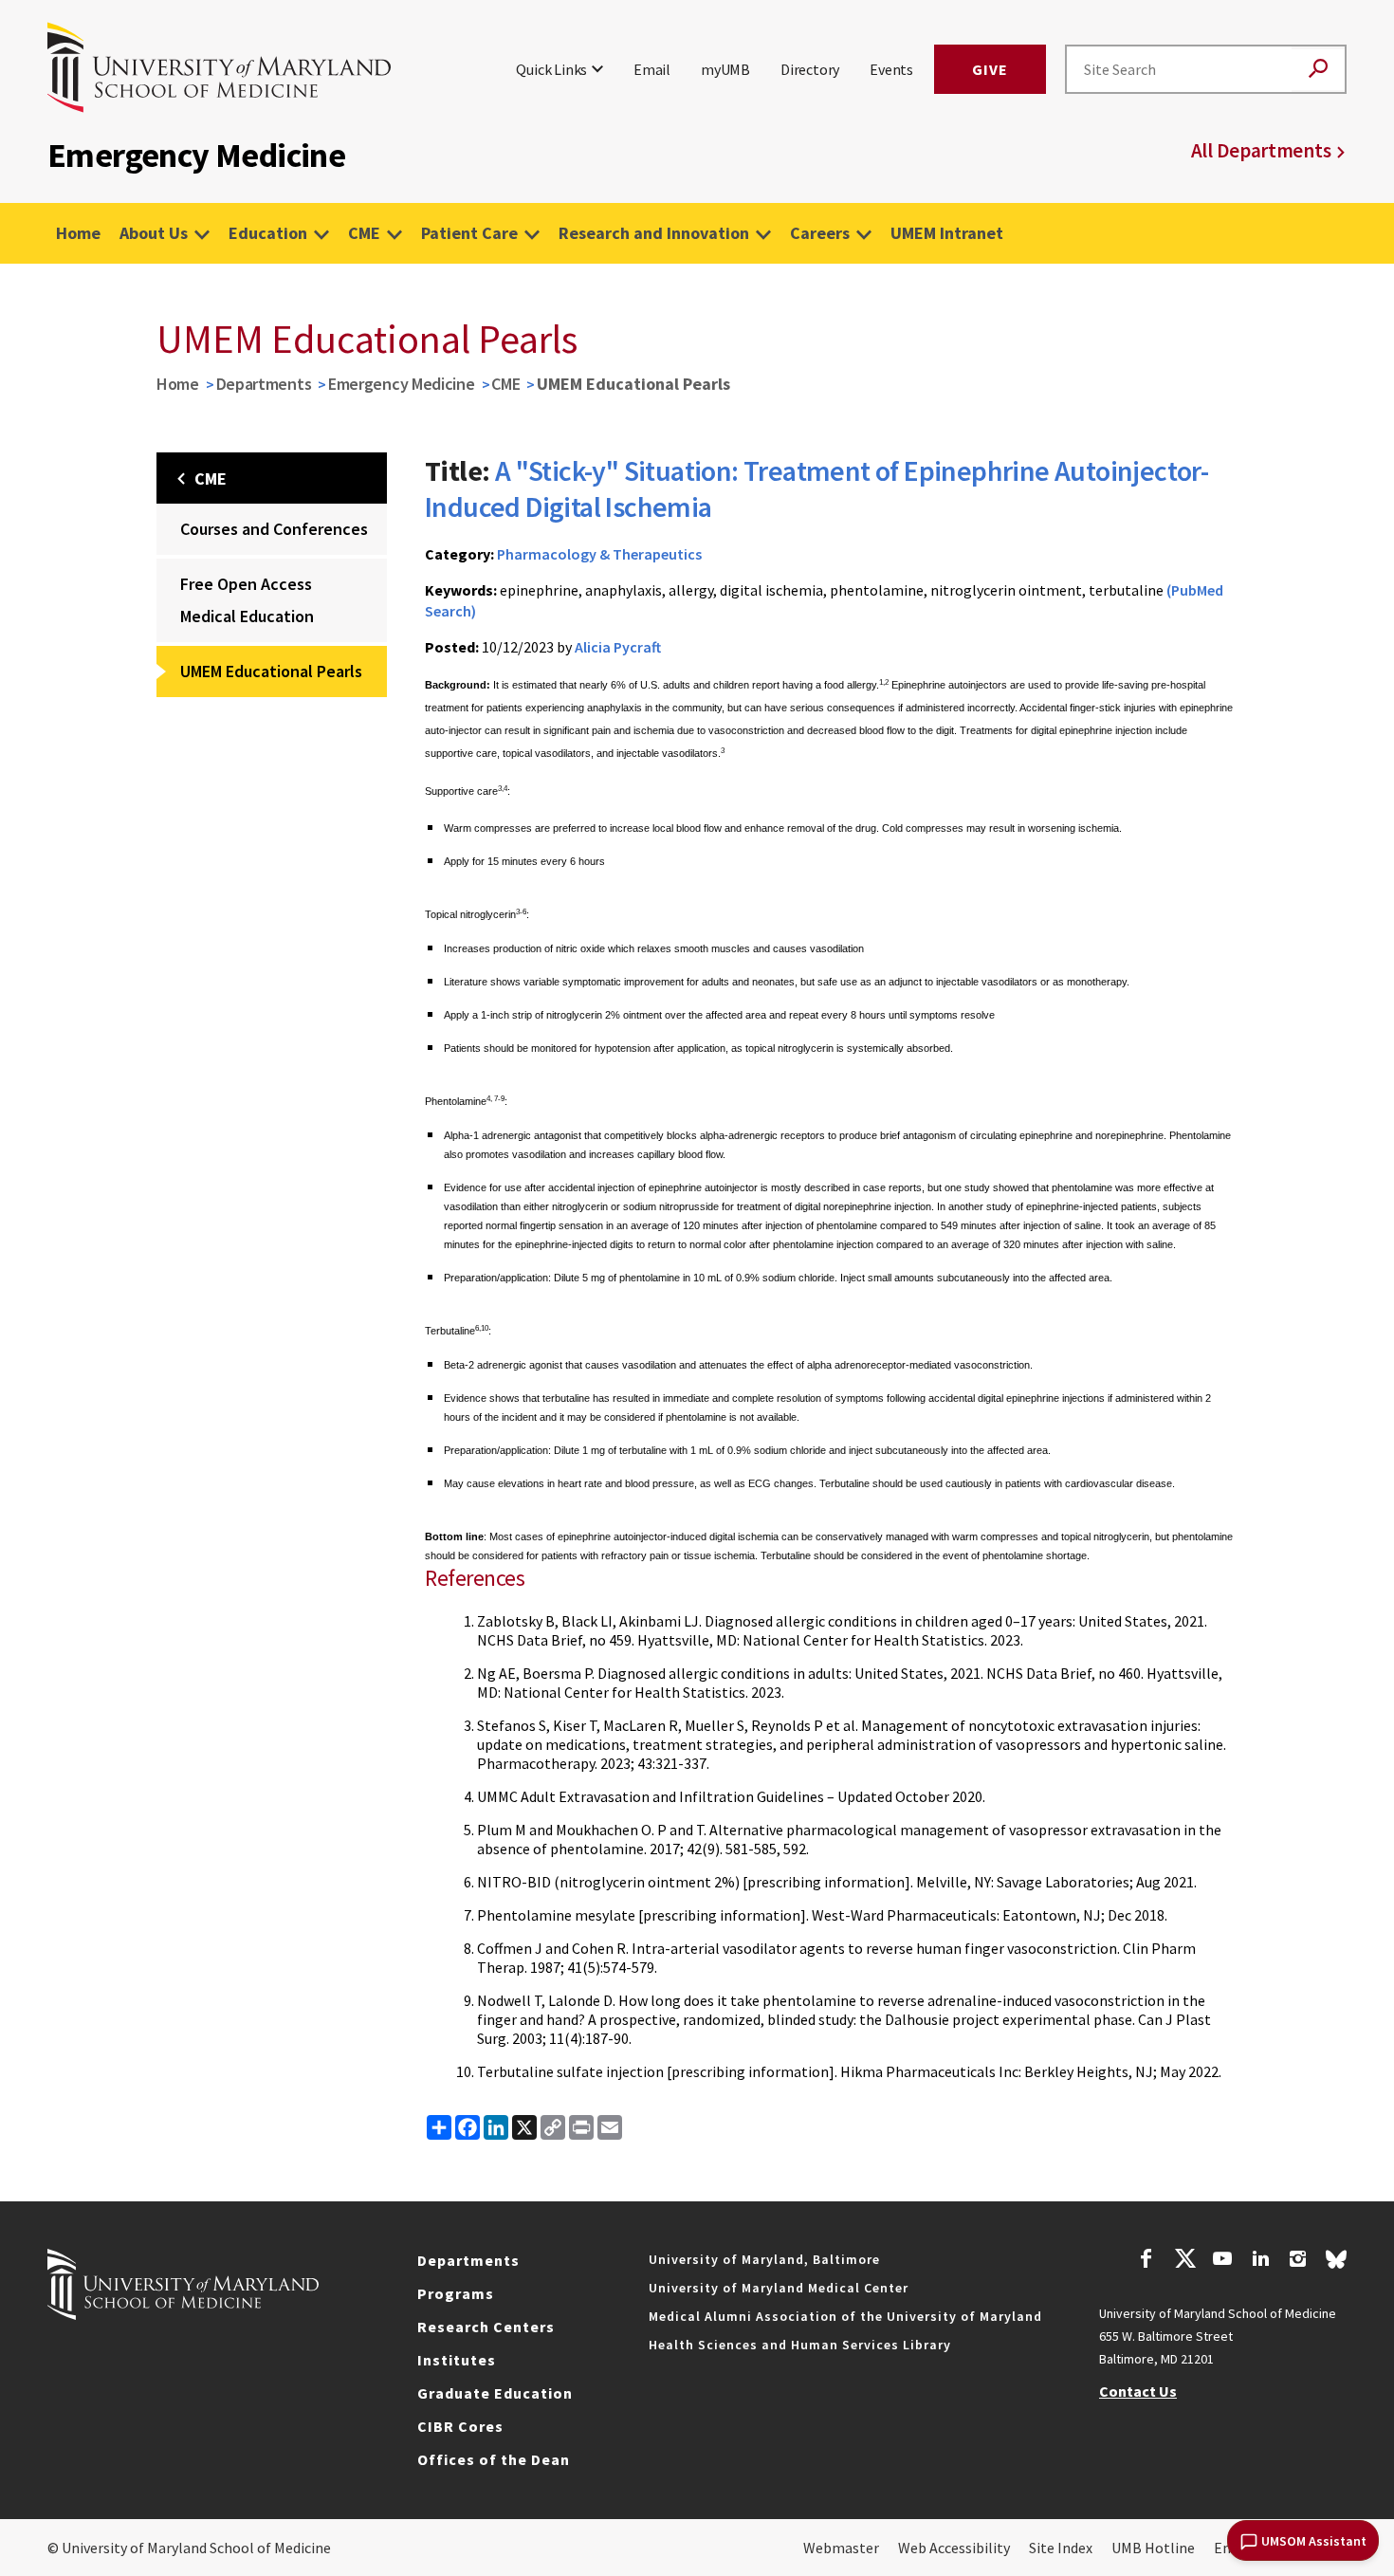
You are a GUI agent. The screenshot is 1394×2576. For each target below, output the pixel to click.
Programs (456, 2293)
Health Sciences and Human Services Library (800, 2345)
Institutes (457, 2360)
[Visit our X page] (1184, 2261)
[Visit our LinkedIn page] (1260, 2261)
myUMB (725, 69)
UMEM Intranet (947, 233)
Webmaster (841, 2548)
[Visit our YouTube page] (1222, 2261)
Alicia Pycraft (618, 647)
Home (78, 233)
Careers (820, 233)
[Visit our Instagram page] (1298, 2261)
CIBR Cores (460, 2426)
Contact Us (1138, 2391)
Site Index (1061, 2548)
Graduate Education (495, 2393)
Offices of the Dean (494, 2459)
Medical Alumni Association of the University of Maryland (845, 2316)
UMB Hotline (1153, 2548)
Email (652, 69)
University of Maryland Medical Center (779, 2288)
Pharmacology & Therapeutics (599, 554)
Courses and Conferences (274, 529)
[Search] (1318, 70)
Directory (810, 69)
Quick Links (551, 69)
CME (364, 233)
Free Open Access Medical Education (247, 600)
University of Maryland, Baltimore (764, 2259)
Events (891, 69)
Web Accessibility (954, 2548)
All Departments (1261, 150)
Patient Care (469, 233)
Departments (264, 384)
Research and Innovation (654, 233)
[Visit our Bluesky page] (1336, 2264)
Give (990, 69)
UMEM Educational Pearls (271, 671)
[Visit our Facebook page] (1146, 2261)
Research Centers (486, 2327)
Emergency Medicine (402, 384)
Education (268, 233)
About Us (154, 233)
